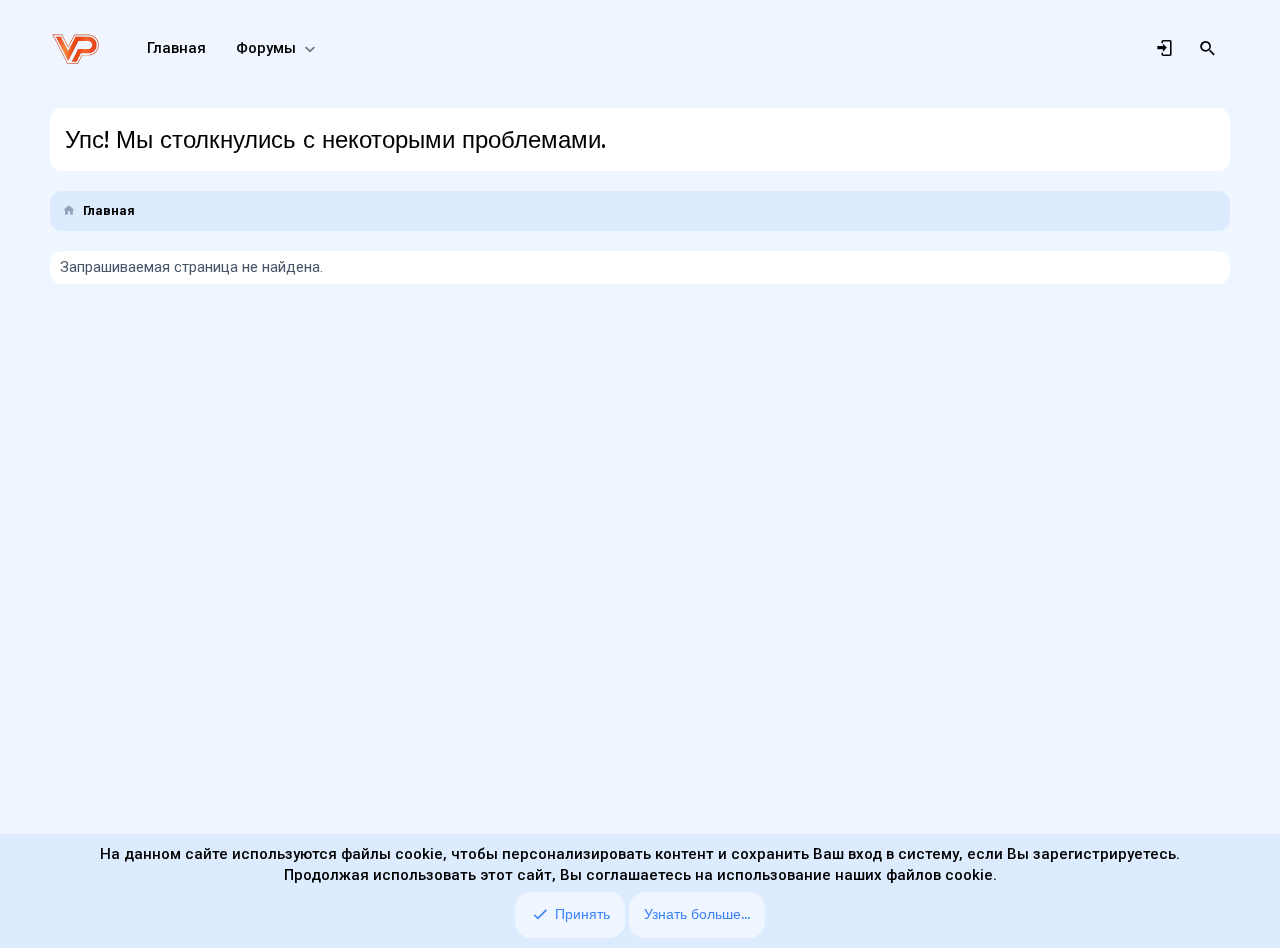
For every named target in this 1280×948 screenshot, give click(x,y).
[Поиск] (1208, 49)
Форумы (266, 48)
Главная (176, 48)
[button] (309, 48)
